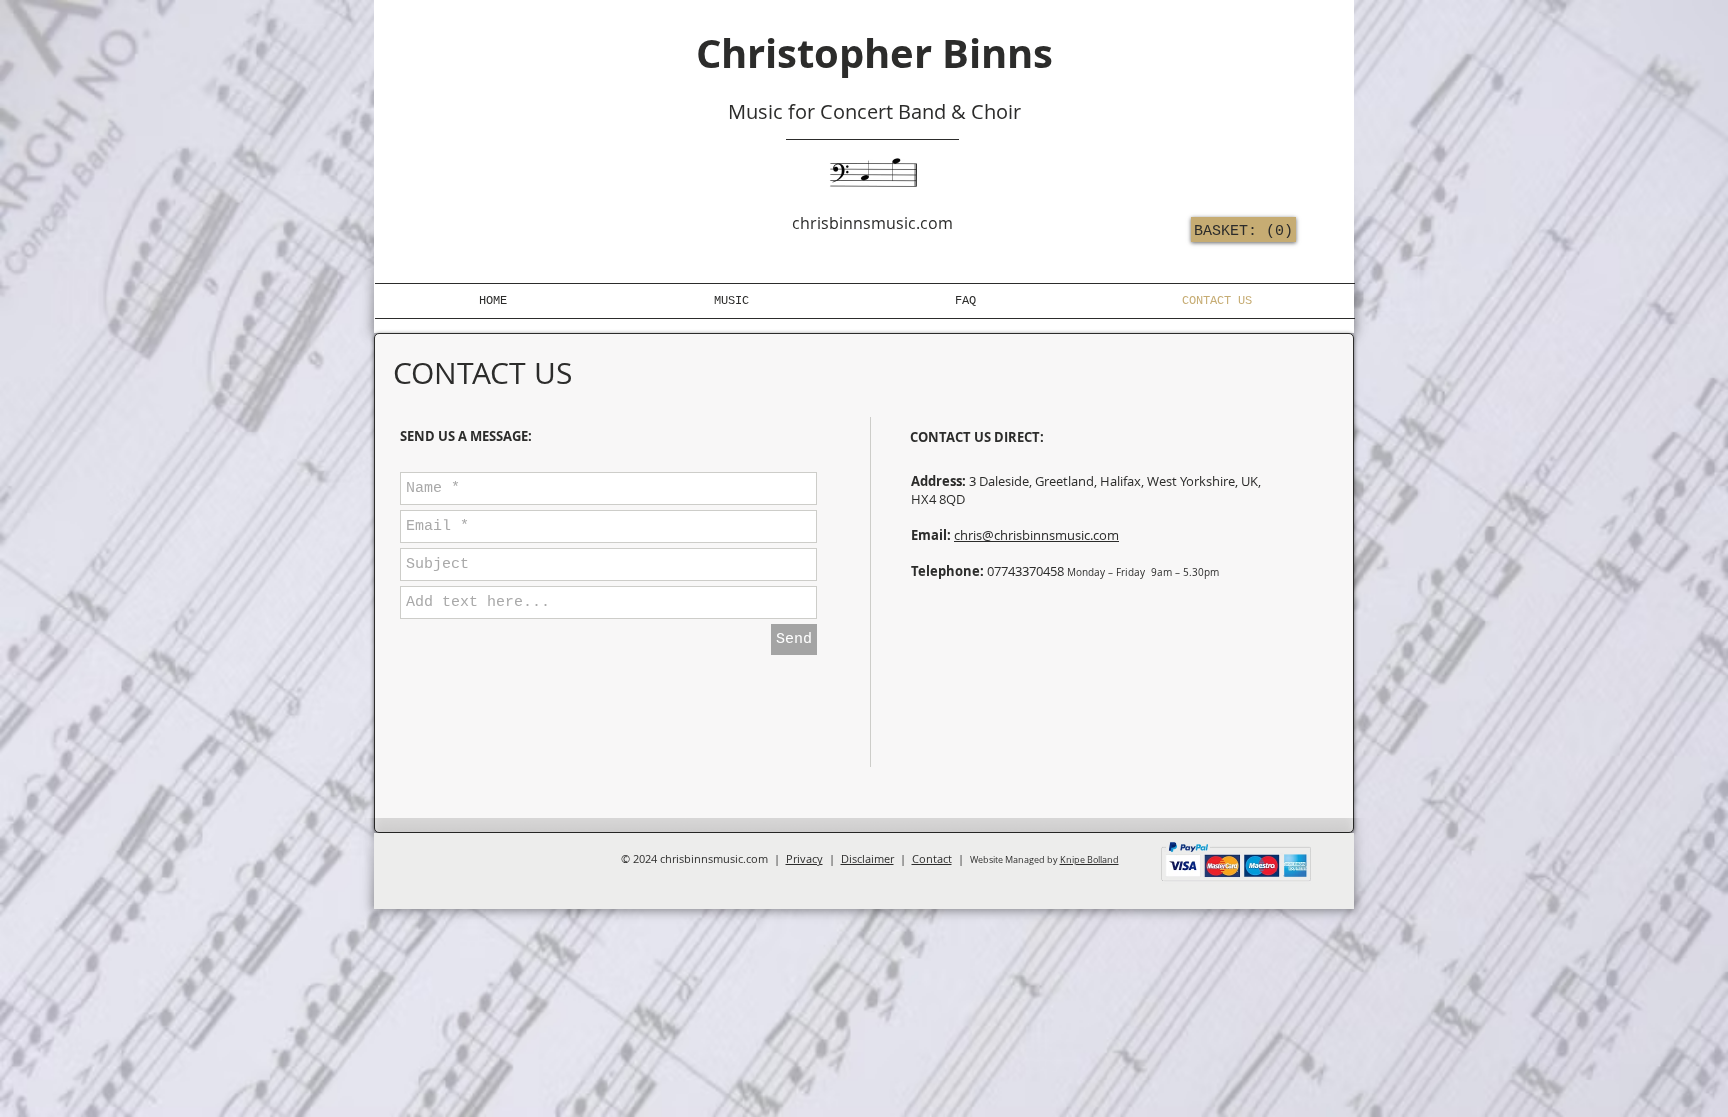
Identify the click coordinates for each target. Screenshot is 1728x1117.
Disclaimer (867, 858)
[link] (1239, 230)
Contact (932, 858)
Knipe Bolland (1089, 860)
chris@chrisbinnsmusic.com (1036, 535)
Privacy (804, 858)
